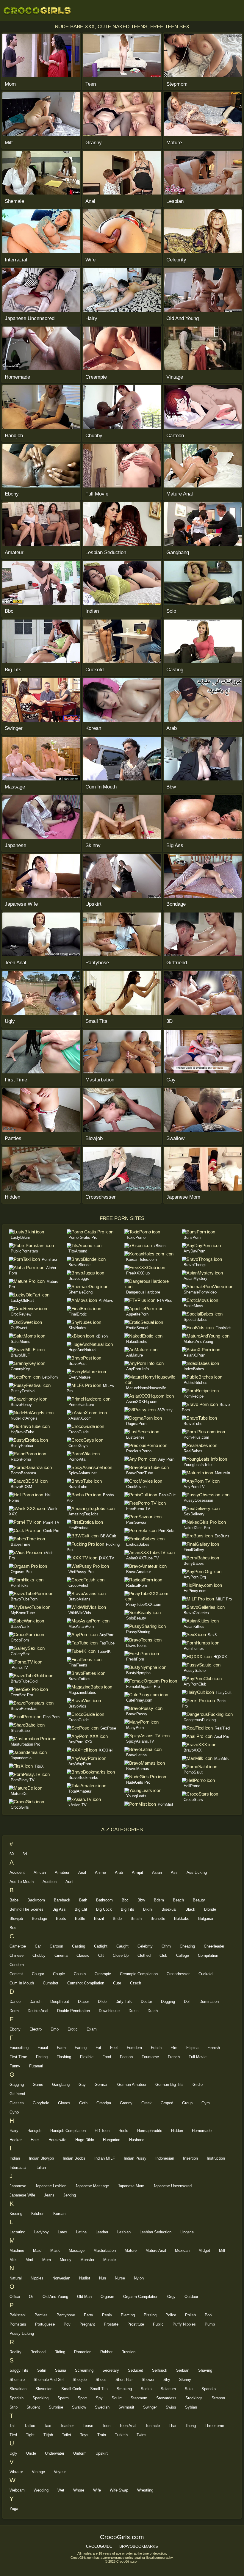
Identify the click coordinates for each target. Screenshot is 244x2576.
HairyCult (224, 1692)
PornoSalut (193, 1772)
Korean (59, 2214)
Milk (13, 2260)
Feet (114, 2048)
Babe (14, 1900)
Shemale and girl (49, 2380)
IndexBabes (194, 1369)
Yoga (14, 2509)
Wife (97, 2490)
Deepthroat (60, 2002)
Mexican (182, 2250)
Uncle (31, 2453)
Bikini (148, 1909)
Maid (37, 2250)
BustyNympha (138, 1673)
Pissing (150, 2315)
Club (163, 1955)
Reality (15, 2352)
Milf (222, 2250)
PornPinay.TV (23, 1780)
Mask (55, 2250)
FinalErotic (78, 1314)
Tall (12, 2426)
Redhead (38, 2352)
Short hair (124, 2380)
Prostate (111, 2324)
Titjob (48, 2435)
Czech (136, 1983)
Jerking (70, 2195)
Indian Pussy (135, 2158)
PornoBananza (23, 1473)
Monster (87, 2260)
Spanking (40, 2398)
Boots (61, 1919)
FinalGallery (194, 1550)
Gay (82, 2085)
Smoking (124, 2389)
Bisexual (169, 1909)
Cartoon (56, 1946)
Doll (187, 2002)
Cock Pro (51, 1531)
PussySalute (195, 1670)
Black (190, 1909)
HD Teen (102, 2131)
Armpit (137, 1872)
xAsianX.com (80, 1418)
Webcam (17, 2490)
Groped (167, 2103)
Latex (62, 2232)
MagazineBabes (82, 1692)
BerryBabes (194, 1563)
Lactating (17, 2232)
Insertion (190, 2158)
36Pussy (165, 1410)
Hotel (35, 2140)
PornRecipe (194, 1396)
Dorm (14, 2011)
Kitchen (38, 2214)
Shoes (101, 2380)
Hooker (16, 2140)
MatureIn (222, 1473)
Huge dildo (85, 2140)
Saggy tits (19, 2370)
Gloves (64, 2103)
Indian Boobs (74, 2158)
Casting (79, 1946)
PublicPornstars (24, 1251)
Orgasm (107, 2297)
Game (38, 2085)
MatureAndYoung (198, 1342)
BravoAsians (79, 1599)
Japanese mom (131, 2186)
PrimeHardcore (81, 1405)
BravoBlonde (79, 1265)
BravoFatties (79, 1679)
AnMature (134, 1355)
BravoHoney (21, 1405)
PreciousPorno (139, 1451)
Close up (121, 1955)
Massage (77, 2250)
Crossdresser (178, 1974)
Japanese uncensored (172, 2186)
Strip (14, 2407)
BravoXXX (193, 1750)
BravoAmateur (139, 1572)
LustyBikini (20, 1237)
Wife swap (119, 2490)
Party (89, 2315)
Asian (157, 1872)
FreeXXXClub (138, 1273)
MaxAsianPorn (81, 1626)
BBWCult (108, 1536)
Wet (61, 2490)
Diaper (83, 2002)
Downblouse (109, 2011)
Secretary (111, 2370)
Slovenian (44, 2389)
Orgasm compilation (141, 2297)
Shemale (17, 2380)
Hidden (177, 2131)
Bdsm (159, 1900)
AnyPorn (107, 1635)
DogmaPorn (136, 1424)
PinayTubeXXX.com (144, 1604)
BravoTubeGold (24, 1681)
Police (171, 2315)
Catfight (101, 1946)
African (40, 1872)
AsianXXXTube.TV (143, 1558)
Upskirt (102, 2453)
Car (38, 1946)
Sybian (191, 2407)
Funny (15, 2066)
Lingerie (187, 2232)
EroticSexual (137, 1328)
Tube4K (104, 1651)
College (183, 1955)
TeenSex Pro (22, 1695)
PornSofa (166, 1531)
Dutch (153, 2011)
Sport (82, 2398)
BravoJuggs (79, 1278)
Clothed (144, 1955)
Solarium (168, 2389)
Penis (107, 2315)
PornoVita (77, 1459)
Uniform (80, 2453)
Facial (43, 2048)
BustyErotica (22, 1446)
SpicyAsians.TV (140, 1741)
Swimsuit (126, 2407)
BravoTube (78, 1487)
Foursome (150, 2057)
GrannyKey (20, 1369)
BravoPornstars (24, 1709)
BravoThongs (195, 1265)
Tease (88, 2426)
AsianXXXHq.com (142, 1402)
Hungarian (112, 2140)
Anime (100, 1872)
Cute (117, 1983)
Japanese (18, 2186)
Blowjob (16, 1919)
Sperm (63, 2398)
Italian (41, 2167)
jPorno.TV (19, 1668)
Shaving (205, 2370)
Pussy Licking (22, 2333)
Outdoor (191, 2297)
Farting (81, 2048)
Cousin (80, 1974)
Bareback (62, 1900)
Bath (83, 1900)
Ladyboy (42, 2232)
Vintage (38, 2472)
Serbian (183, 2370)
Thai (172, 2426)
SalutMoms (21, 1342)
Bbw (141, 1900)
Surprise (56, 2407)
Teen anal (128, 2426)
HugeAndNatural (82, 1350)
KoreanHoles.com (141, 1259)
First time (18, 2057)
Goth (83, 2103)
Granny (126, 2103)
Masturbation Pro (25, 1744)
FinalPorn (51, 1717)
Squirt (117, 2398)
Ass (174, 1872)
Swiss (171, 2407)
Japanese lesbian (51, 2186)
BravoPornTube (140, 1473)
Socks (146, 2389)
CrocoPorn (20, 1640)
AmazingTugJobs (83, 1514)
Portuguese (45, 2324)
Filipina (192, 2048)
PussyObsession (198, 1500)
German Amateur (132, 2085)
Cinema (61, 1955)
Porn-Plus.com (196, 1437)
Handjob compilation (68, 2131)
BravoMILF (20, 1355)
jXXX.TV (107, 1558)
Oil (31, 2297)
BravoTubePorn (24, 1599)
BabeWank (20, 1626)
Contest (16, 1974)
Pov (67, 2324)
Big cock (104, 1909)
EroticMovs (193, 1306)
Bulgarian (206, 1919)
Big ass (59, 1909)
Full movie (198, 2057)
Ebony (15, 2029)
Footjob (126, 2057)
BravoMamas (138, 1769)
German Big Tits (169, 2085)
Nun (103, 2278)
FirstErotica (78, 1528)
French (174, 2057)
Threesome (214, 2426)
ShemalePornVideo (200, 1292)
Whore (79, 2490)
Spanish (17, 2398)
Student (33, 2407)
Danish (35, 2002)
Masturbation (105, 2250)
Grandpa (104, 2103)
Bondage (39, 1919)
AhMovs (106, 1300)
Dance (15, 2002)
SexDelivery (194, 1514)
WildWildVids (80, 1613)
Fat (98, 2048)
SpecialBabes (195, 1320)
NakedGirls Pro (197, 1528)
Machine (17, 2250)
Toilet (67, 2435)
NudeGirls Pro (138, 1782)
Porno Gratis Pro (83, 1237)
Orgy (171, 2297)
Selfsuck (160, 2370)
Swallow (79, 2407)
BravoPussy (137, 1714)
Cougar (38, 1974)
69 (12, 1854)
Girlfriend (17, 2094)
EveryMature (79, 1377)
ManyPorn (135, 1728)
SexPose (108, 1728)
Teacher (67, 2426)
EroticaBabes (138, 1544)
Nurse (120, 2278)
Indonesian (165, 2158)
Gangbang (61, 2085)
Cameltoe (18, 1946)
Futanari (36, 2066)
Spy (99, 2398)
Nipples (37, 2278)
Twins (141, 2435)
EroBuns (222, 1536)
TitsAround (78, 1251)
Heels (123, 2131)
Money (66, 2260)
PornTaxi (49, 1259)
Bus (13, 1928)
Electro (36, 2029)
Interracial (18, 2167)
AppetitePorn (137, 1314)
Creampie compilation (139, 1974)
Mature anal (156, 2250)
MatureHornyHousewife (146, 1388)
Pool (209, 2315)
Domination (209, 2002)
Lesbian (124, 2232)
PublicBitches (195, 1383)
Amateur (62, 1872)
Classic (83, 1955)
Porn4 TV (51, 1522)
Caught (122, 1946)
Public (158, 2324)
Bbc (125, 1900)
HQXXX (220, 1657)
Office (15, 2297)
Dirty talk (124, 2002)
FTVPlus (165, 1300)
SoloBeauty (136, 1618)
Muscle (110, 2260)
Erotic (73, 2029)
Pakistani (18, 2315)
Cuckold (205, 1974)
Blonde (210, 1909)
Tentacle (152, 2426)
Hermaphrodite (150, 2131)
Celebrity (145, 1946)
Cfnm (166, 1946)
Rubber (106, 2352)
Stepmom (139, 2398)
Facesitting (19, 2048)
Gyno (14, 2112)
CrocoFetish (79, 1585)
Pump (210, 2324)
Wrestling (145, 2490)
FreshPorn (135, 1659)
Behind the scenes (26, 1909)
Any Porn (166, 1459)
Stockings (194, 2398)
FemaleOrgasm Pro (143, 1687)
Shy (167, 2380)
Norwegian (61, 2278)
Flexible (87, 2057)
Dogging (168, 2002)
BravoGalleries (196, 1613)
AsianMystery (195, 1278)
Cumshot (51, 1983)
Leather (102, 2232)
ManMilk (222, 1759)
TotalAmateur (80, 1791)
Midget (204, 2250)
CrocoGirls (20, 1807)
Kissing (16, 2214)
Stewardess (166, 2398)
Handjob (34, 2131)
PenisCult (167, 1495)
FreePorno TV (138, 1509)
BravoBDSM (21, 1487)
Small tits (99, 2389)
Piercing (128, 2315)
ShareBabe (20, 1731)
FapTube (107, 1643)
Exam (92, 2029)
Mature (131, 2250)
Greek (147, 2103)
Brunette (158, 1919)
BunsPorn (192, 1237)
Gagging (17, 2085)
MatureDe (19, 1794)
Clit (101, 1955)
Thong (190, 2426)
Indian (15, 2158)
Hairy (14, 2131)
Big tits (128, 1909)
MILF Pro (224, 1599)
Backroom (36, 1900)
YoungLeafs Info (198, 1465)
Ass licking (197, 1872)
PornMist (165, 1804)
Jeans (49, 2195)
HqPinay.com (195, 1591)
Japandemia (21, 1758)
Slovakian (18, 2389)
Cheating (187, 1946)
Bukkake (182, 1919)
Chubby (39, 1955)
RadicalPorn (137, 1585)
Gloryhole (41, 2103)
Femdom (134, 2048)
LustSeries (135, 1437)
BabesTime (21, 1544)
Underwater (55, 2453)
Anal (82, 1872)
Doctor (146, 2002)
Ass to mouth (22, 1882)
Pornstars (18, 2324)
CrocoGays (78, 1446)
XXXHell (106, 1750)
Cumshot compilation (86, 1983)
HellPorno (192, 1786)
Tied (13, 2435)
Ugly (13, 2453)
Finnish (214, 2048)
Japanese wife (22, 2195)
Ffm (174, 2048)
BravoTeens (136, 1646)
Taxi (48, 2426)
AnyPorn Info (137, 1369)
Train (102, 2435)
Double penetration (73, 2011)
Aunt (69, 1882)
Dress (134, 2011)
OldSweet (19, 1328)
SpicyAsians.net (83, 1473)
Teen (106, 2426)
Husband (137, 2140)
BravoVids (77, 1706)
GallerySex (20, 1654)
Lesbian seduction (155, 2232)
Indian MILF (105, 2158)
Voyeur (60, 2472)
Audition (50, 1882)
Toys (84, 2435)
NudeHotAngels (24, 1418)
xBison (102, 1336)
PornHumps (194, 1648)
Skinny (185, 2380)
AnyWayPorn (80, 1764)
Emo (55, 2029)
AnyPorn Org (195, 1577)
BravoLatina (136, 1755)
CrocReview (21, 1314)
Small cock (71, 2389)
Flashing (64, 2057)
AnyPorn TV (194, 1487)
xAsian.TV (78, 1805)
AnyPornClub (195, 1684)
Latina (81, 2232)
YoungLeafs (136, 1796)
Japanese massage (92, 2186)
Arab (119, 1872)
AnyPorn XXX (80, 1742)
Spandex (209, 2389)
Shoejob (80, 2380)
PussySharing (138, 1632)
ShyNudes (77, 1328)
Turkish (121, 2435)
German (101, 2085)
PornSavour (136, 1522)
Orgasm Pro (21, 1572)
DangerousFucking (200, 1720)
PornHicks (20, 1585)
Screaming (84, 2370)
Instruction (216, 2158)
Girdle (198, 2085)
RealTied (222, 1728)
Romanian (83, 2352)
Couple (59, 1974)
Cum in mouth (22, 1983)
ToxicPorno (136, 1237)
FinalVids (223, 1328)
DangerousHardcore (143, 1292)
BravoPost (78, 1364)
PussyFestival (23, 1391)
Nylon (139, 2278)
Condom (17, 1965)
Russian (128, 2352)
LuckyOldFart (22, 1300)
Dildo (102, 2002)
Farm (61, 2048)
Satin (42, 2370)
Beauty (199, 1900)
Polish (190, 2315)
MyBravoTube (23, 1613)
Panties (41, 2315)
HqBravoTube (22, 1432)
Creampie (103, 1974)
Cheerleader (214, 1946)
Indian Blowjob (41, 2158)
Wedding (41, 2490)
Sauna (61, 2370)
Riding (60, 2352)
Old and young (55, 2297)
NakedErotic (137, 1342)
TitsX (39, 1766)
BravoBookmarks (83, 1778)
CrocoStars (193, 1800)
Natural (16, 2278)
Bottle (80, 1919)
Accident (17, 1872)
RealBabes (193, 1451)
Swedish (102, 2407)
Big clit (81, 1909)
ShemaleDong (80, 1292)
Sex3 (212, 1635)
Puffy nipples (184, 2324)
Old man (84, 2297)
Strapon (218, 2398)
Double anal (38, 2011)
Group (187, 2103)
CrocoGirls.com (37, 10)
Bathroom (104, 1900)
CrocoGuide (79, 1432)
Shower (148, 2380)
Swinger (150, 2407)
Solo (189, 2389)
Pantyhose (66, 2315)
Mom (47, 2260)
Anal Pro (222, 1737)
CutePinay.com (139, 1700)
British (136, 1919)
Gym (206, 2103)
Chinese (17, 1955)
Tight (30, 2435)
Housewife (57, 2140)
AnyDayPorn (194, 1251)
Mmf (29, 2260)
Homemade (202, 2131)
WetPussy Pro (81, 1572)
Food (107, 2057)
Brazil (99, 1919)
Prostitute (136, 2324)
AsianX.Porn (194, 1355)
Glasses (17, 2103)
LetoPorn (50, 1377)
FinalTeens (78, 1665)
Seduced (136, 2370)
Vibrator (16, 2472)
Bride (117, 1919)
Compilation (208, 1955)
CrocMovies (136, 1487)
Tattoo (30, 2426)
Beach (178, 1900)
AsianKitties (194, 1626)
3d (25, 1854)
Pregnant (87, 2324)
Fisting (42, 2057)
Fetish (156, 2048)
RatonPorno (21, 1459)
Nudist (85, 2278)
